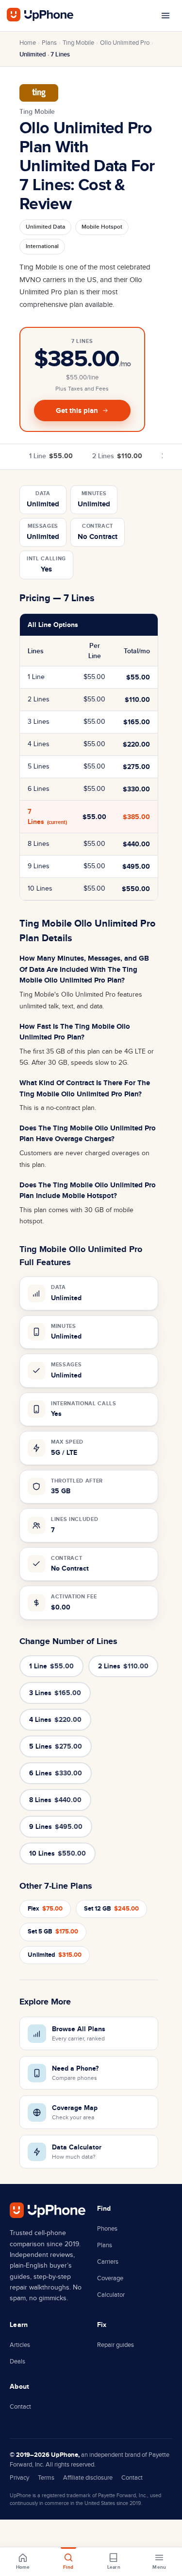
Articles (20, 2345)
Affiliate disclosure (88, 2478)
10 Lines (58, 1853)
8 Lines (55, 1800)
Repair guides (116, 2345)
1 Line (51, 456)
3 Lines (55, 1693)
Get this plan (77, 411)
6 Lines (56, 1773)
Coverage (110, 2278)
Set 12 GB (111, 1909)
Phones (107, 2229)
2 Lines (117, 456)
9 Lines (56, 1827)
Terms (46, 2478)
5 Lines (56, 1746)
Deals (17, 2361)
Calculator (111, 2295)
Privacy (19, 2478)
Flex (45, 1909)
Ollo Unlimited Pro (125, 43)
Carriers (108, 2262)
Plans (49, 43)
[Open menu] (165, 16)
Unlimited (55, 1955)
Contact (20, 2407)
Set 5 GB (53, 1932)
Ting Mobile (78, 43)
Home (28, 43)
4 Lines (55, 1720)
